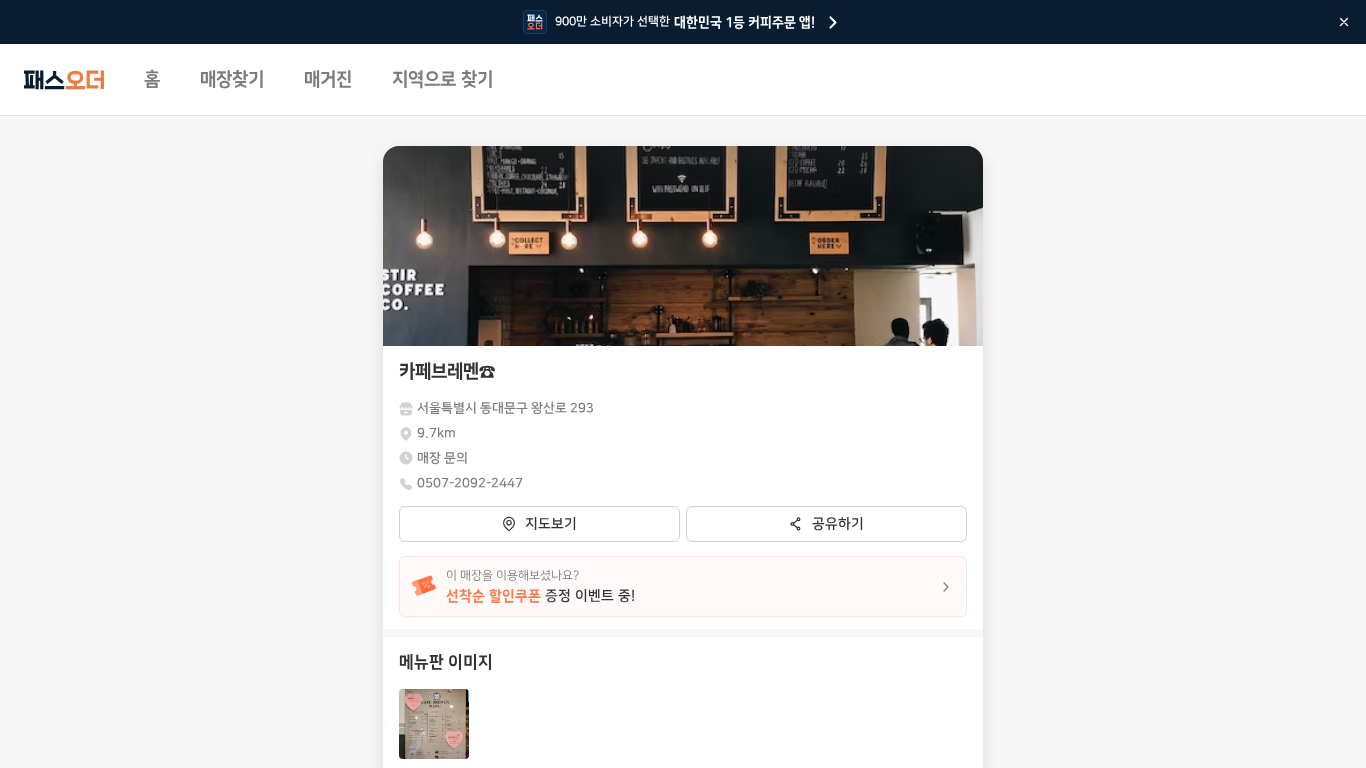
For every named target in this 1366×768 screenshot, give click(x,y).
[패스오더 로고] (64, 80)
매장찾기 (232, 80)
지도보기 (551, 524)
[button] (434, 724)
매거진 (328, 80)
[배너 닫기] (1344, 22)
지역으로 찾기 (442, 80)
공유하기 (838, 524)
